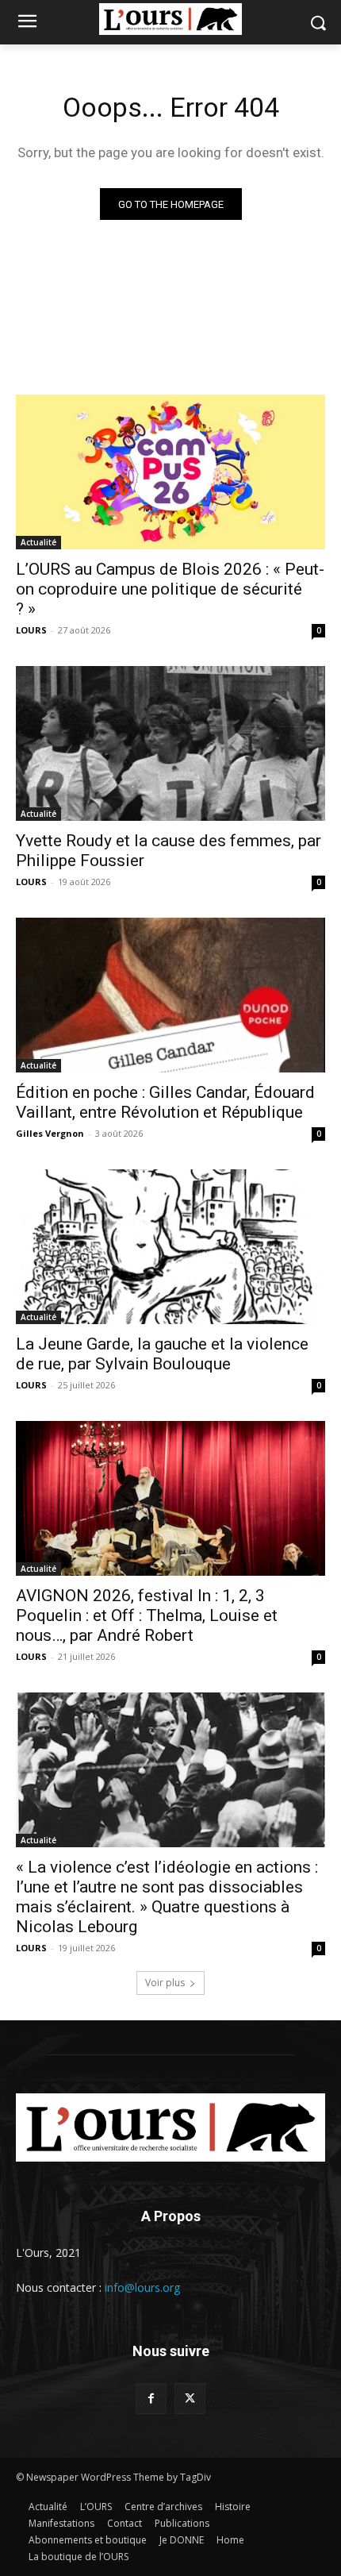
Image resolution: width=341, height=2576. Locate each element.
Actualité (38, 542)
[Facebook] (151, 2399)
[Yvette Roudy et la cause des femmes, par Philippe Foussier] (170, 743)
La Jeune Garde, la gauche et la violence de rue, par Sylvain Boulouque (162, 1354)
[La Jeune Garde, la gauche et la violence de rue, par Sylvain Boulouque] (170, 1247)
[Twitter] (190, 2399)
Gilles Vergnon (50, 1133)
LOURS (31, 630)
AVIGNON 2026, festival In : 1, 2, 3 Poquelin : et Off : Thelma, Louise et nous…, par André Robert (147, 1615)
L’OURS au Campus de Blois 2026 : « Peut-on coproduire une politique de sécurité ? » (170, 589)
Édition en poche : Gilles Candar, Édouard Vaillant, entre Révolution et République (165, 1102)
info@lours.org (142, 2287)
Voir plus (165, 1983)
